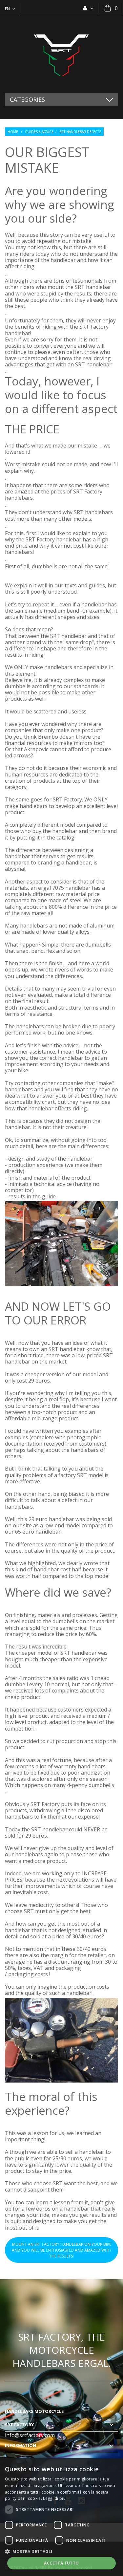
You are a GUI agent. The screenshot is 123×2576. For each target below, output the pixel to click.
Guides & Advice (39, 132)
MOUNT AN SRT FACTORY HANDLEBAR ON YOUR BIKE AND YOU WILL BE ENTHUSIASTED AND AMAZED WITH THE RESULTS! (61, 2250)
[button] (61, 2551)
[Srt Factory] (61, 54)
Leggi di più (54, 2498)
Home (13, 132)
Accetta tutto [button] (61, 2563)
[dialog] (61, 2517)
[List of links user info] (88, 8)
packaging (21, 1974)
